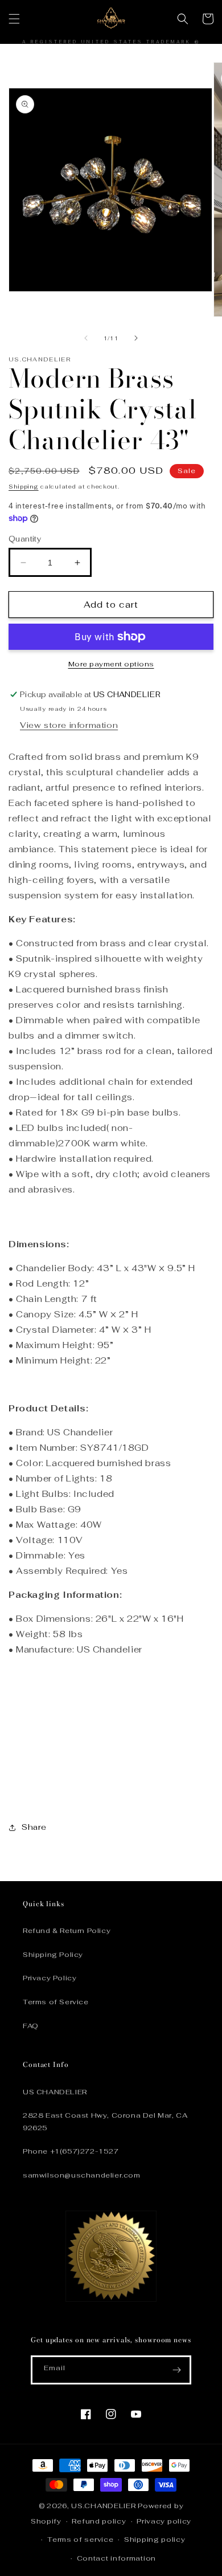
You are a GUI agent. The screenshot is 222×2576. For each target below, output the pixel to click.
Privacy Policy (50, 1978)
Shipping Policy (53, 1955)
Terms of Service (56, 2002)
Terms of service (80, 2540)
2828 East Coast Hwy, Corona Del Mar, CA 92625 (105, 2122)
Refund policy (99, 2521)
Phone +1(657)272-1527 (71, 2151)
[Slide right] (136, 338)
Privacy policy (164, 2521)
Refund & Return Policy (67, 1931)
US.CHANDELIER (103, 2506)
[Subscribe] (177, 2370)
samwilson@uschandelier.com (82, 2175)
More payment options (111, 664)
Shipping (24, 487)
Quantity (25, 539)
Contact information (116, 2558)
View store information (69, 725)
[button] (14, 19)
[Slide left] (86, 338)
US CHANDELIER (55, 2092)
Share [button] (34, 1827)
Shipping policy (155, 2540)
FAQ (31, 2026)
